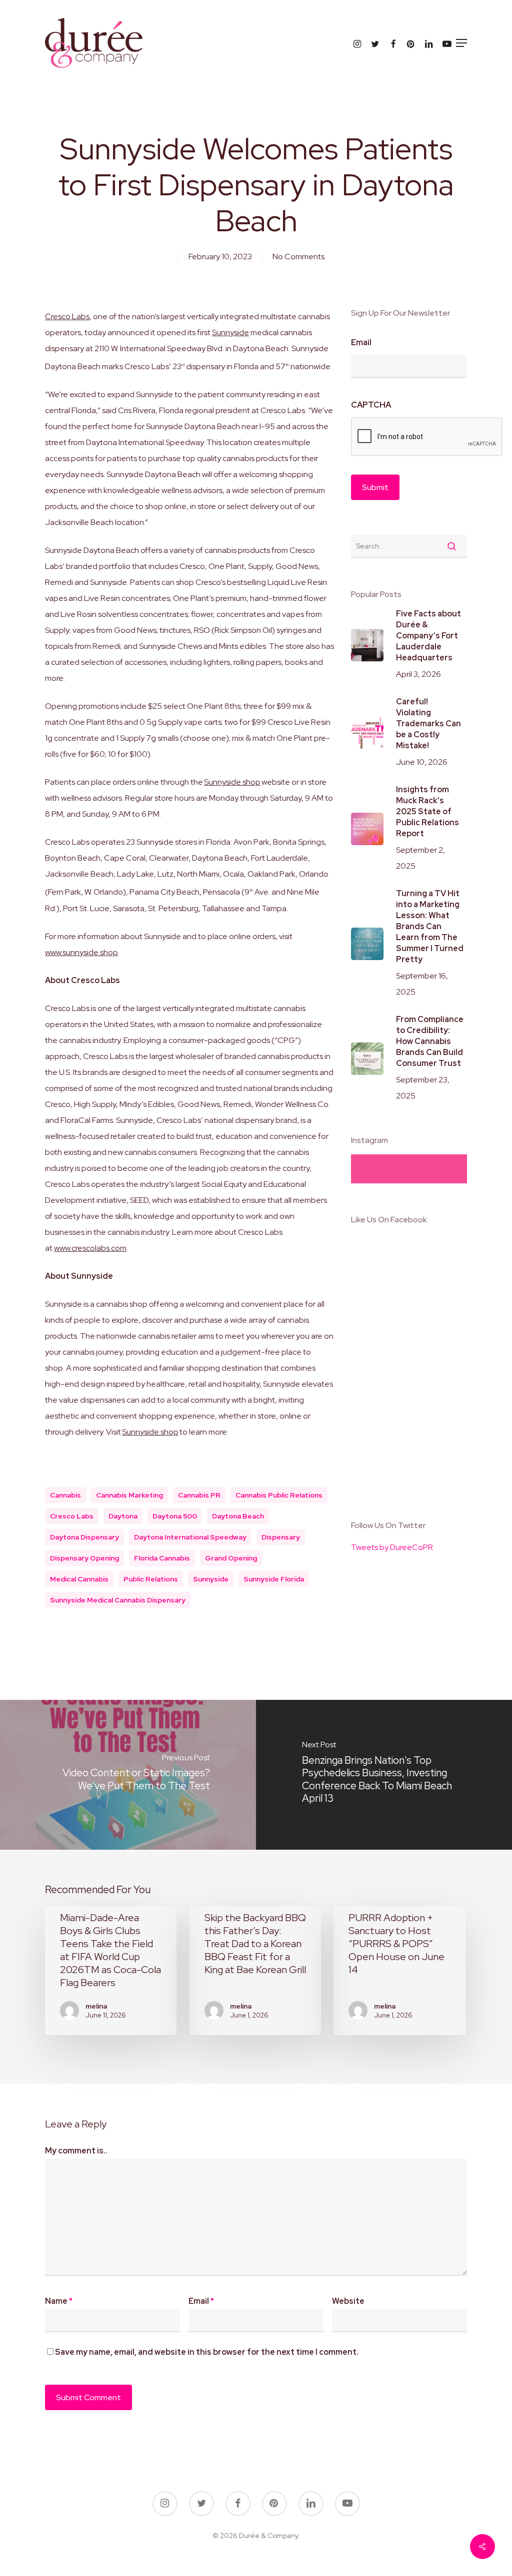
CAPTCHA (371, 405)
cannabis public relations (279, 1495)
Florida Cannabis (162, 1558)
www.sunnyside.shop (81, 952)
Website (348, 2301)
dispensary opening (84, 1558)
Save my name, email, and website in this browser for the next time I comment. (207, 2352)
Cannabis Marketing (129, 1495)
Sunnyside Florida (274, 1579)
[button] (461, 43)
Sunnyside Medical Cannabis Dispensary (118, 1600)
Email (361, 343)
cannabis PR (199, 1495)
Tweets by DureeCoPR (392, 1547)
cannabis (65, 1495)
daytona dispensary (84, 1537)
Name (59, 2301)
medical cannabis (79, 1579)
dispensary (281, 1537)
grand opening (231, 1558)
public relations (151, 1579)
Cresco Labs (67, 316)
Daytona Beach (238, 1516)
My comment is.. (76, 2151)
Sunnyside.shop (232, 782)
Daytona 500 (175, 1516)
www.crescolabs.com (90, 1248)
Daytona (123, 1516)
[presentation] (427, 437)
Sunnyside (230, 332)
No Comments (298, 257)
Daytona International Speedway (190, 1537)
